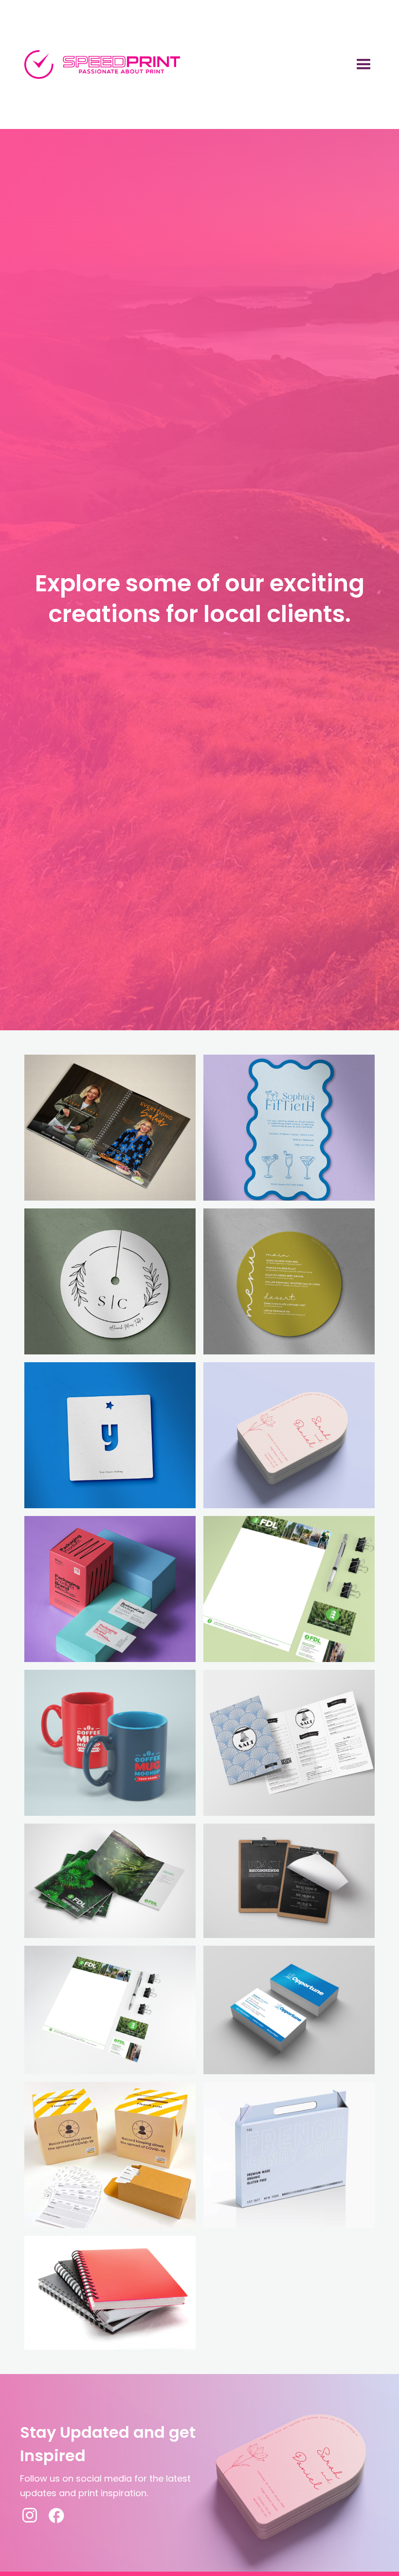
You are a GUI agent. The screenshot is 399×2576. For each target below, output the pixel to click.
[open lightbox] (110, 1128)
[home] (102, 65)
